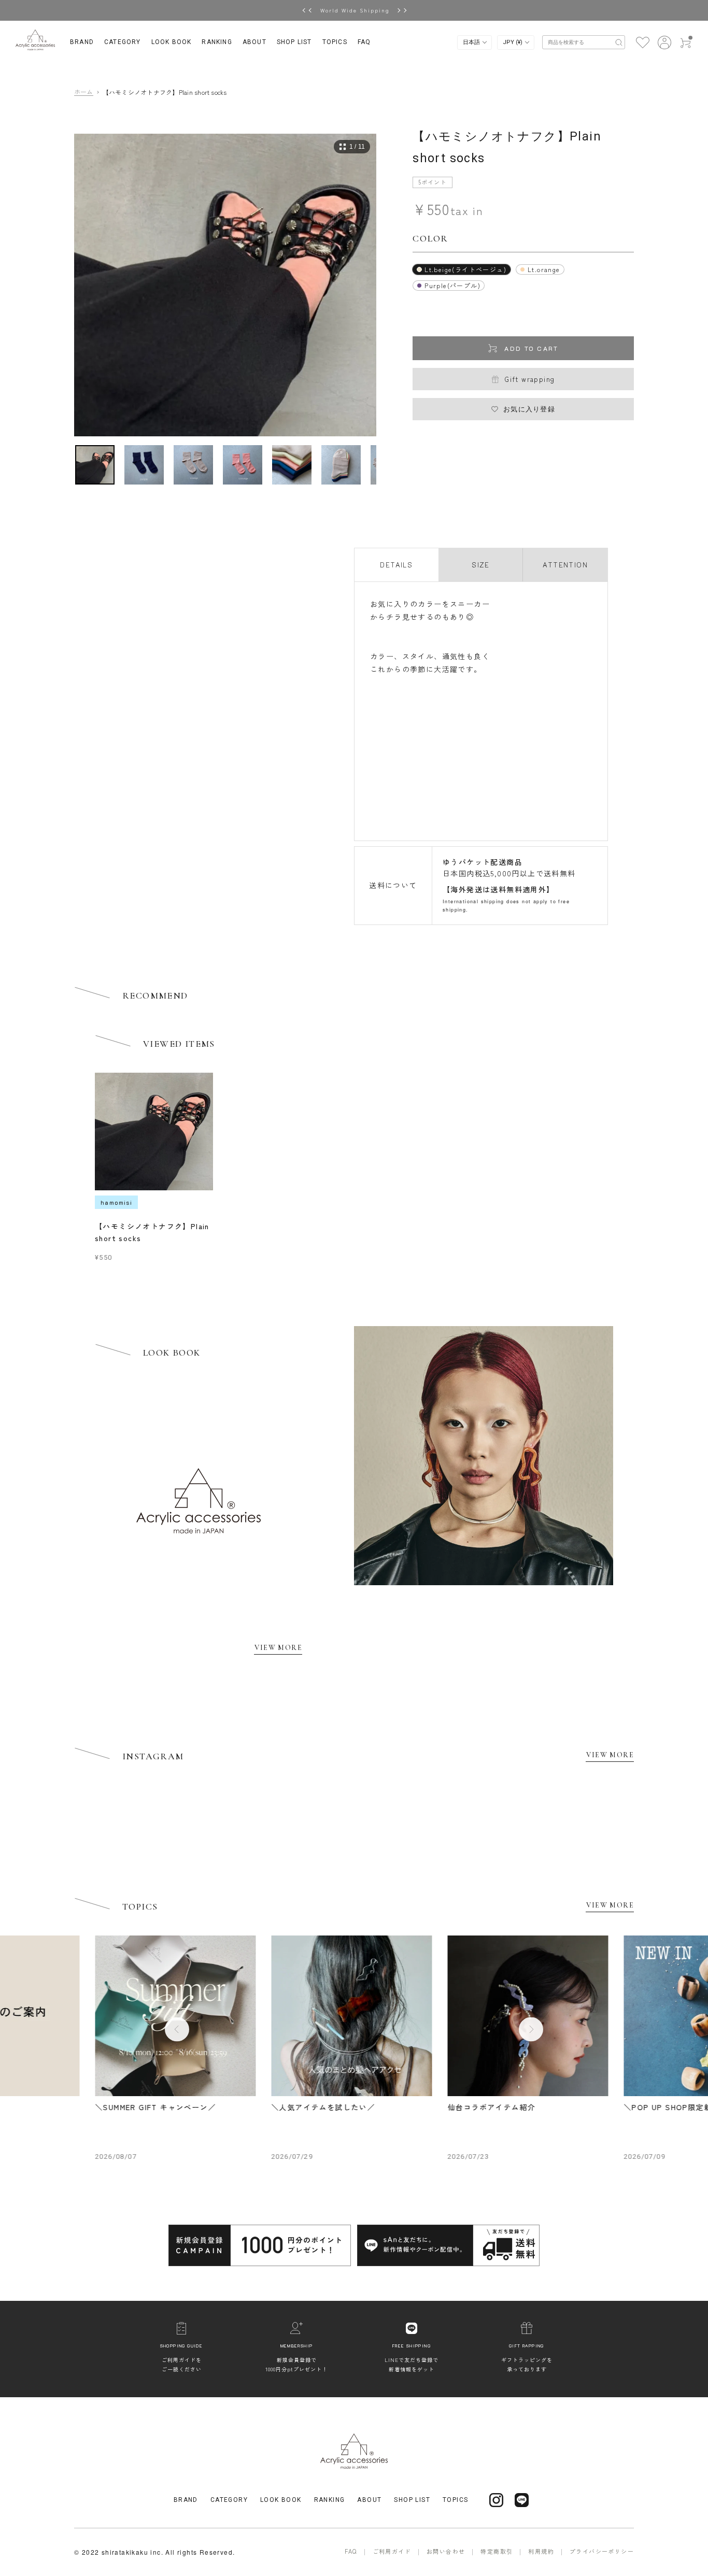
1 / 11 (357, 147)
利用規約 (541, 2551)
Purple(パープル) (452, 285)
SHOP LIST (294, 42)
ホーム (84, 92)
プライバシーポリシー (602, 2551)
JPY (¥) (513, 42)
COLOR (430, 238)
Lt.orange (544, 269)
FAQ (364, 42)
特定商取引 (497, 2551)
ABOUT (254, 42)
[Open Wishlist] (642, 41)
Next (531, 2029)
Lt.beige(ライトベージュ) (465, 269)
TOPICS (335, 42)
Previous (177, 2029)
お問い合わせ (446, 2551)
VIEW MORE (278, 1648)
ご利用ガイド (392, 2551)
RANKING (217, 42)
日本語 (472, 42)
